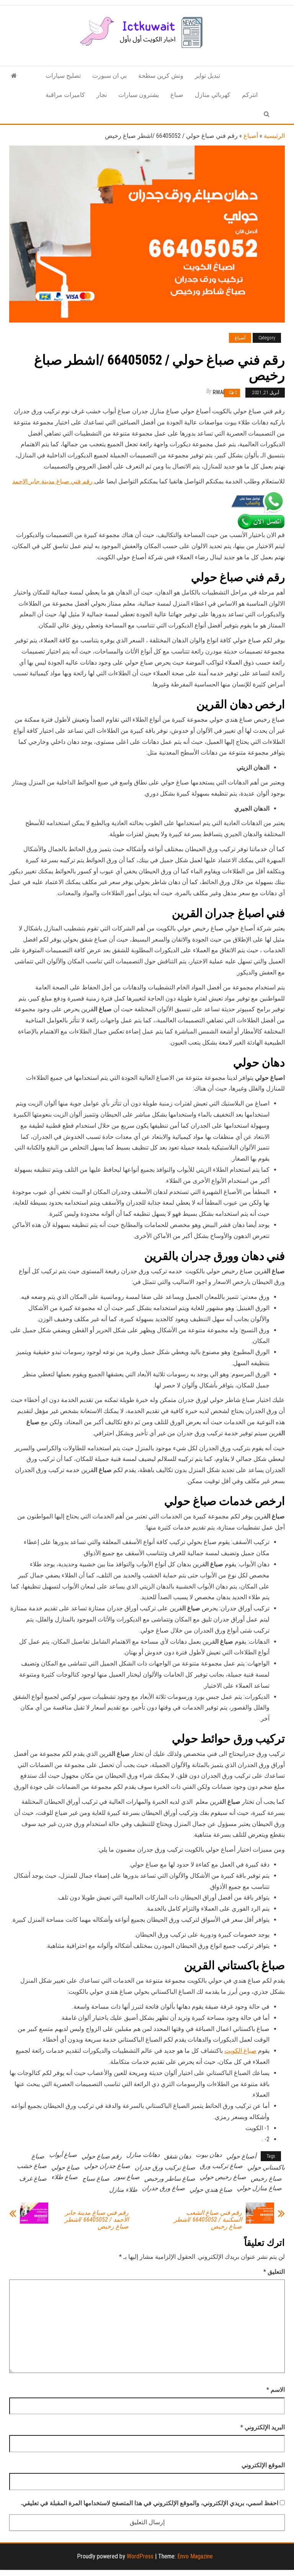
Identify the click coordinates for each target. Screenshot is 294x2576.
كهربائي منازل (213, 95)
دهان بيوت (209, 2155)
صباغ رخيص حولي (223, 2177)
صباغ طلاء (65, 2177)
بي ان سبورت (109, 76)
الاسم (276, 2390)
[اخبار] (14, 76)
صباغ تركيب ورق (221, 2166)
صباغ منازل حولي (259, 2188)
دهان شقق (178, 2156)
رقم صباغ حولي (102, 2156)
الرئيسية (274, 136)
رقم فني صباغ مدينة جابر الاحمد (53, 481)
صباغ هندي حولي (211, 2190)
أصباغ (251, 136)
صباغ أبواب (63, 2155)
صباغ (177, 95)
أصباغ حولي (241, 2156)
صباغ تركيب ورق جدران (165, 2167)
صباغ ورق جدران (163, 2188)
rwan (220, 392)
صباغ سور (127, 2177)
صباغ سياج (96, 2179)
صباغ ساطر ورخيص (170, 2179)
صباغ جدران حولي (107, 2166)
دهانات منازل (143, 2155)
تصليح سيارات (63, 76)
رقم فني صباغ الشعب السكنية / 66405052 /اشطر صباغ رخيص (208, 2220)
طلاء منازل (123, 2190)
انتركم (250, 95)
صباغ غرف (33, 2179)
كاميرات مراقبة (65, 95)
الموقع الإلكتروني (263, 2465)
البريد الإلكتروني (263, 2427)
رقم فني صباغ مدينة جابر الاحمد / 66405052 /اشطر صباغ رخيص (97, 2220)
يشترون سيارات (139, 95)
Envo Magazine (195, 2556)
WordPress (140, 2556)
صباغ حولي (65, 2167)
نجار (102, 95)
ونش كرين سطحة (161, 76)
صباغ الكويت (240, 2051)
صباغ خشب (32, 2166)
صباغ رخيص (266, 2179)
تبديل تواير (207, 76)
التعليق (274, 2272)
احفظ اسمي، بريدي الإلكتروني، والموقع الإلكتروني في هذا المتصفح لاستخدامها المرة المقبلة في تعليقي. (149, 2503)
